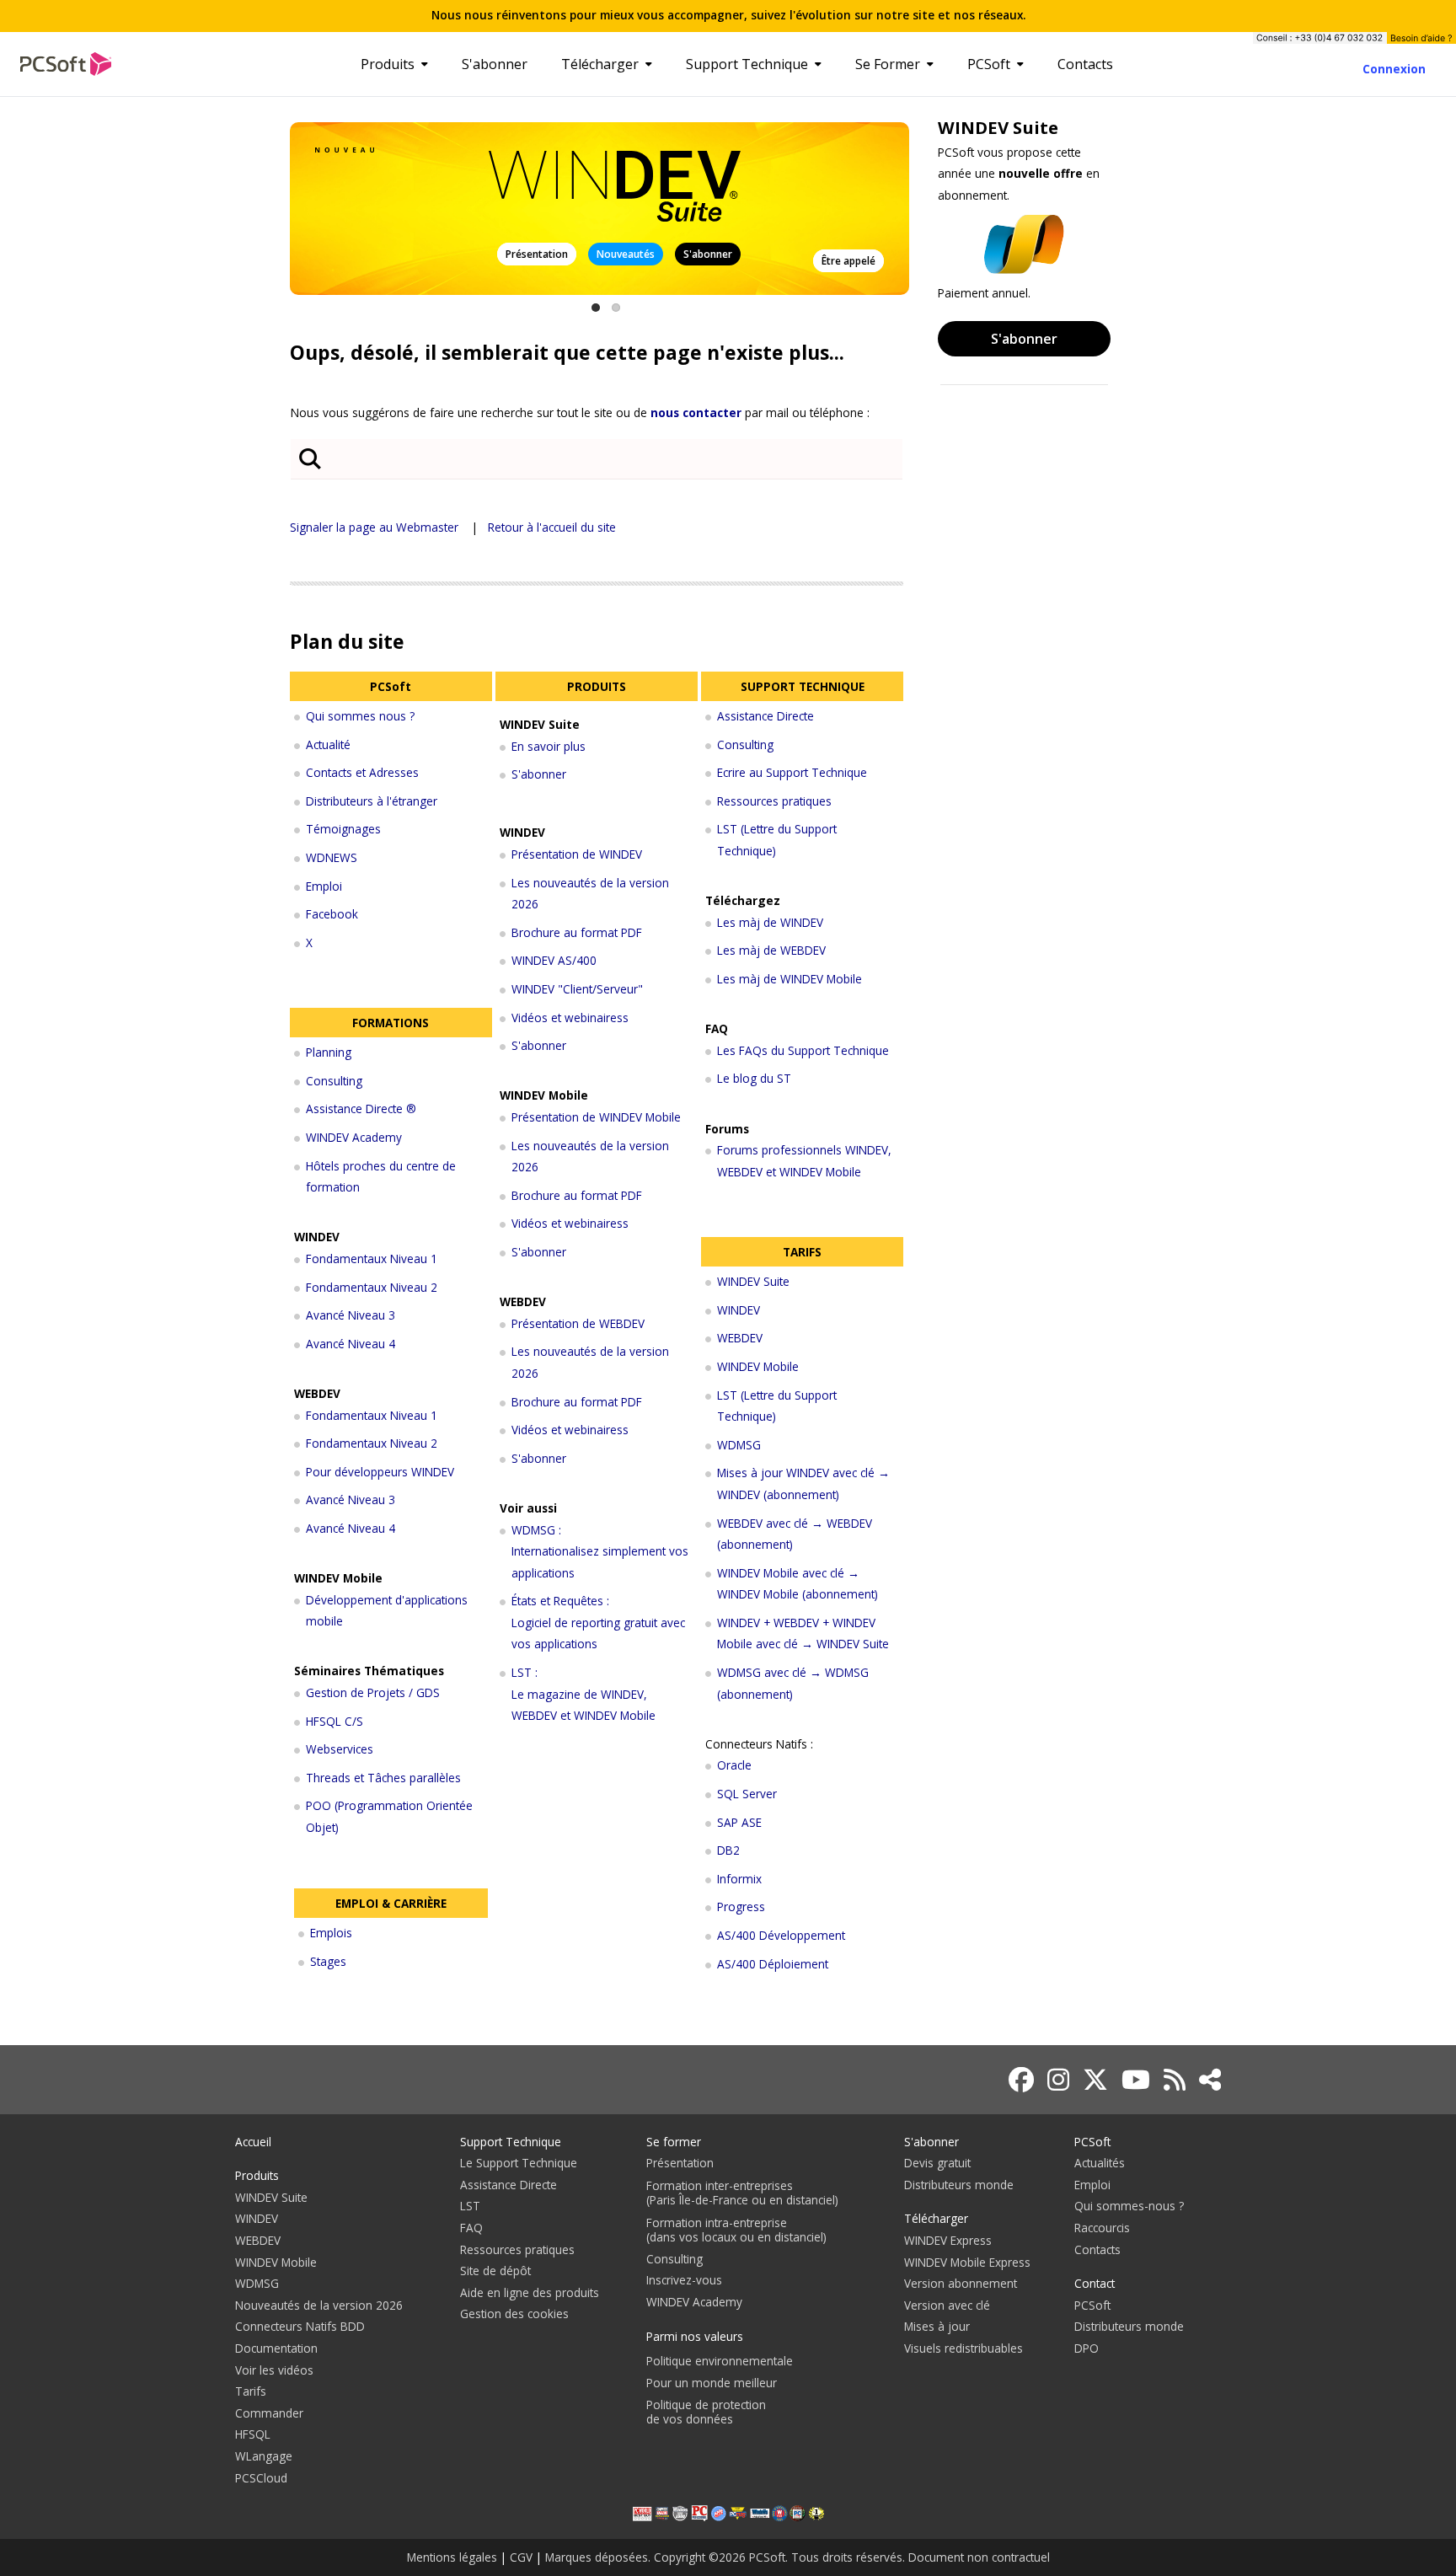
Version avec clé (947, 2305)
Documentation (276, 2348)
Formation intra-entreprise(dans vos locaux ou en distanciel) (736, 2230)
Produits (388, 64)
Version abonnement (961, 2283)
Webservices (340, 1749)
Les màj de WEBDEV (771, 950)
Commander (269, 2413)
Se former (674, 2142)
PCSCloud (261, 2478)
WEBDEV (740, 1338)
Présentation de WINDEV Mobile (596, 1117)
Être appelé (848, 261)
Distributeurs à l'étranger (372, 801)
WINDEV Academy (354, 1137)
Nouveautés (626, 254)
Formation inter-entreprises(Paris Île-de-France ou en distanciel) (742, 2193)
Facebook (332, 914)
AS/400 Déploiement (773, 1964)
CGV (521, 2557)
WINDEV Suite (753, 1281)
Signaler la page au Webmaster (374, 527)
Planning (329, 1052)
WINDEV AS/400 (554, 960)
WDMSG (739, 1445)
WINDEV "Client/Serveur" (577, 989)
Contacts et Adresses (362, 772)
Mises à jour (937, 2326)
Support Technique (747, 64)
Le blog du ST (754, 1078)
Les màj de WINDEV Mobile (790, 979)
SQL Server (747, 1794)
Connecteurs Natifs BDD (300, 2326)
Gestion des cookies (514, 2314)
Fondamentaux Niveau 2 (372, 1287)
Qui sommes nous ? (360, 716)
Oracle (734, 1765)
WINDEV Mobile (758, 1366)
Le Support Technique (519, 2163)
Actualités (1100, 2163)
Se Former (888, 64)
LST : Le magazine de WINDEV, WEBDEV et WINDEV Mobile (583, 1694)
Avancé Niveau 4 (351, 1344)
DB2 (728, 1850)
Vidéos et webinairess (570, 1018)
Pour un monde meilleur (712, 2383)
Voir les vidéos (274, 2370)
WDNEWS (332, 857)
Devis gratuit (937, 2163)
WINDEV (739, 1310)
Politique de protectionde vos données (706, 2412)
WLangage (264, 2456)
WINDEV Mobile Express (967, 2262)
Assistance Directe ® (361, 1109)
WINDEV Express (948, 2240)
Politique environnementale (720, 2361)
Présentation (537, 254)
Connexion (1394, 69)
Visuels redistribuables (964, 2348)
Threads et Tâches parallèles (383, 1778)
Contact (1095, 2283)
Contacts (1085, 64)
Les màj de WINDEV (770, 922)
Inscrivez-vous (684, 2280)
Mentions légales (452, 2557)
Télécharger (600, 64)
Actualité (328, 744)
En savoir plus (549, 746)
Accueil (253, 2142)
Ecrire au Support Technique (792, 772)
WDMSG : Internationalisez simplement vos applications (600, 1551)
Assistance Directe (765, 716)
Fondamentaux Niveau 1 (372, 1259)
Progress (741, 1907)
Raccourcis (1102, 2228)
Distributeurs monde (959, 2185)
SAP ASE (739, 1822)
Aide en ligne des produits (530, 2292)
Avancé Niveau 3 (351, 1315)
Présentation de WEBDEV (578, 1323)
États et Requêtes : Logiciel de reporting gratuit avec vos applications (598, 1622)
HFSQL (253, 2434)
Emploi (324, 886)
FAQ (471, 2228)
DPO (1087, 2348)
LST (470, 2206)
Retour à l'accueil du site (552, 527)
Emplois (331, 1933)
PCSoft (989, 64)
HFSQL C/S (335, 1721)
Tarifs (251, 2391)
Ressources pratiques (774, 801)
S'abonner (495, 64)
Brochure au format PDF (577, 932)
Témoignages (343, 829)
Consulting (334, 1081)
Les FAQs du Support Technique (803, 1050)
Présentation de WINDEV (577, 854)
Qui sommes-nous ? (1129, 2206)
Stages (328, 1961)
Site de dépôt (495, 2271)
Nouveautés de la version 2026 (319, 2305)
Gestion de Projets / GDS (373, 1692)
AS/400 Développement (781, 1935)
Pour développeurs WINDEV (380, 1472)
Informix (739, 1879)
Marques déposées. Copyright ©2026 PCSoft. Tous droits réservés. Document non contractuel (798, 2557)
